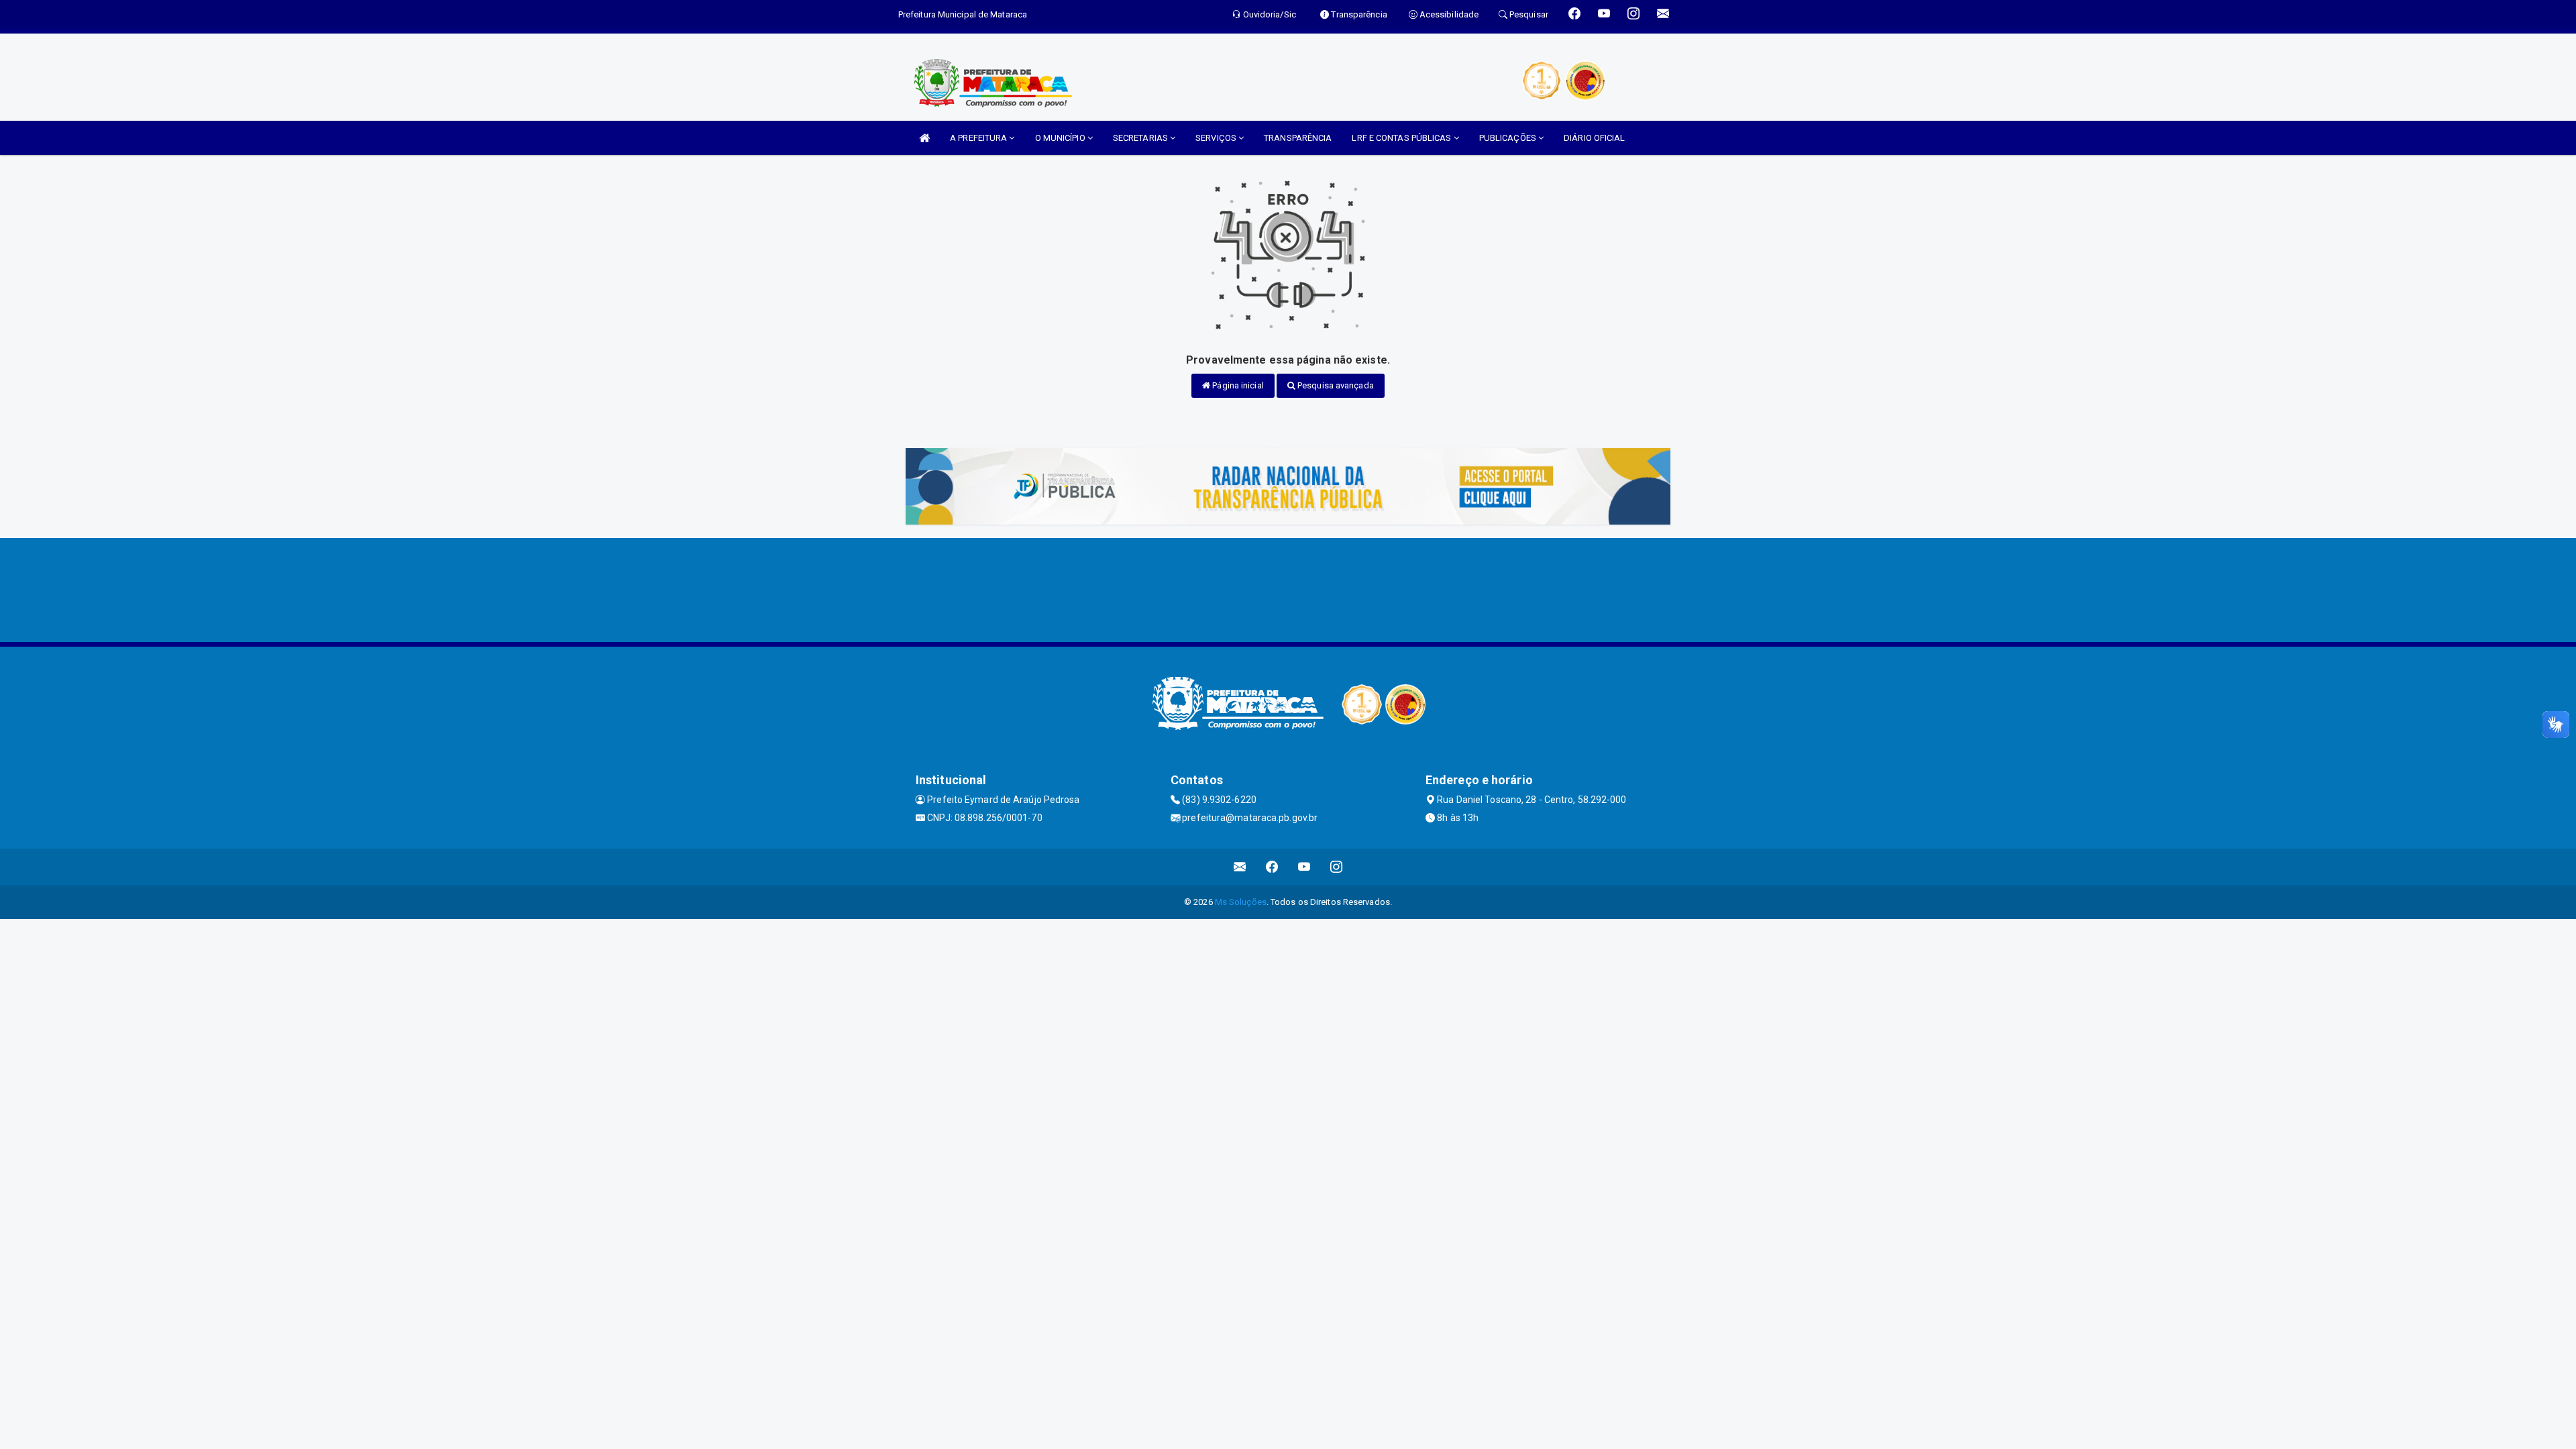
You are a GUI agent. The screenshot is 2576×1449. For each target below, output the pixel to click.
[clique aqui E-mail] (1240, 867)
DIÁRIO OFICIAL (1594, 138)
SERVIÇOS (1217, 138)
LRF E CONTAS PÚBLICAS (1402, 138)
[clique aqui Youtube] (1304, 867)
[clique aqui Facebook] (1272, 867)
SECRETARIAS (1141, 138)
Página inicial (1237, 385)
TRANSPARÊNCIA (1298, 138)
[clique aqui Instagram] (1337, 867)
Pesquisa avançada (1335, 385)
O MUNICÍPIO (1061, 138)
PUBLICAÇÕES (1509, 138)
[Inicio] (924, 138)
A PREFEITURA (979, 138)
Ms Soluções (1241, 902)
